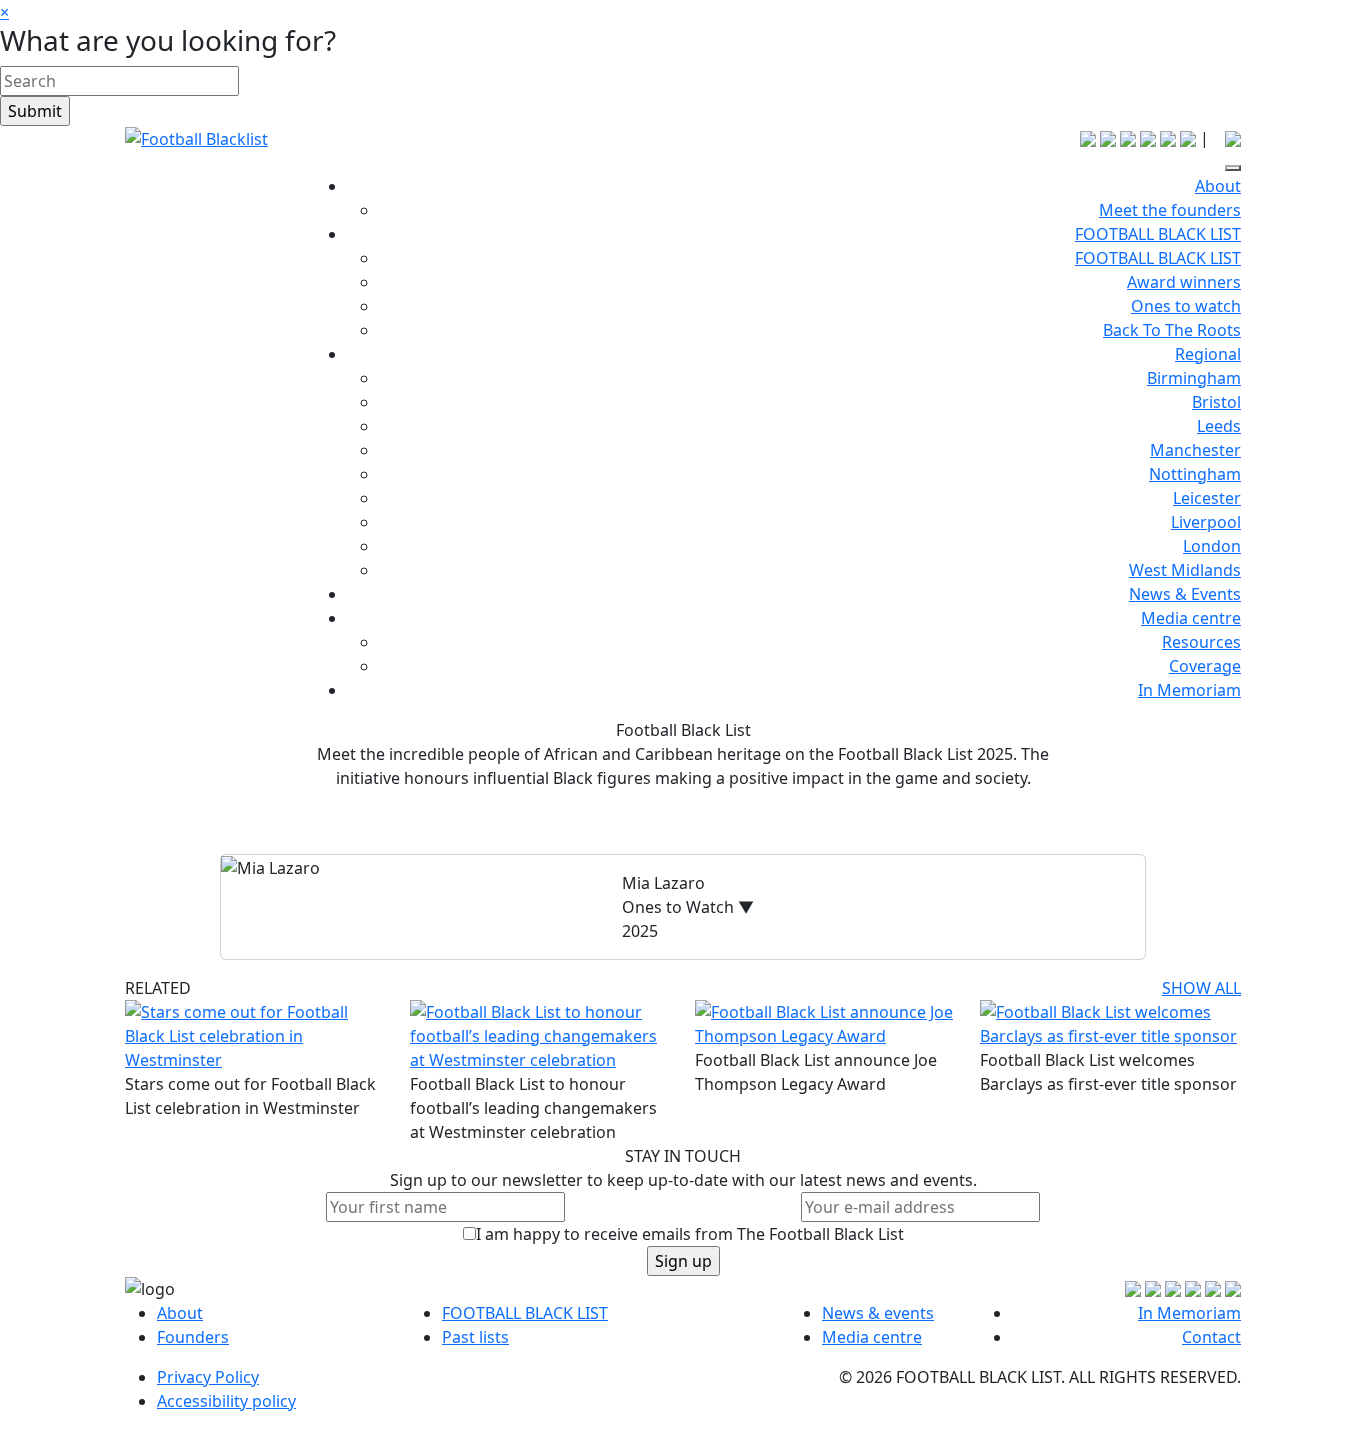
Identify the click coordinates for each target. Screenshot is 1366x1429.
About (1218, 186)
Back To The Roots (1172, 330)
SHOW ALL (1201, 988)
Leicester (1207, 498)
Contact (1211, 1337)
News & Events (1185, 594)
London (1212, 546)
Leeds (1219, 426)
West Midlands (1185, 570)
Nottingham (1195, 474)
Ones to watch (1186, 306)
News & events (878, 1313)
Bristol (1216, 402)
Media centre (1191, 618)
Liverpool (1206, 522)
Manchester (1195, 450)
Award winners (1184, 282)
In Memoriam (1189, 690)
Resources (1201, 642)
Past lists (475, 1337)
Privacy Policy (208, 1377)
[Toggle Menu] (1233, 168)
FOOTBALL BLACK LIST (1158, 234)
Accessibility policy (226, 1401)
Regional (1208, 354)
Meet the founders (1170, 210)
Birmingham (1194, 378)
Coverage (1205, 666)
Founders (193, 1337)
